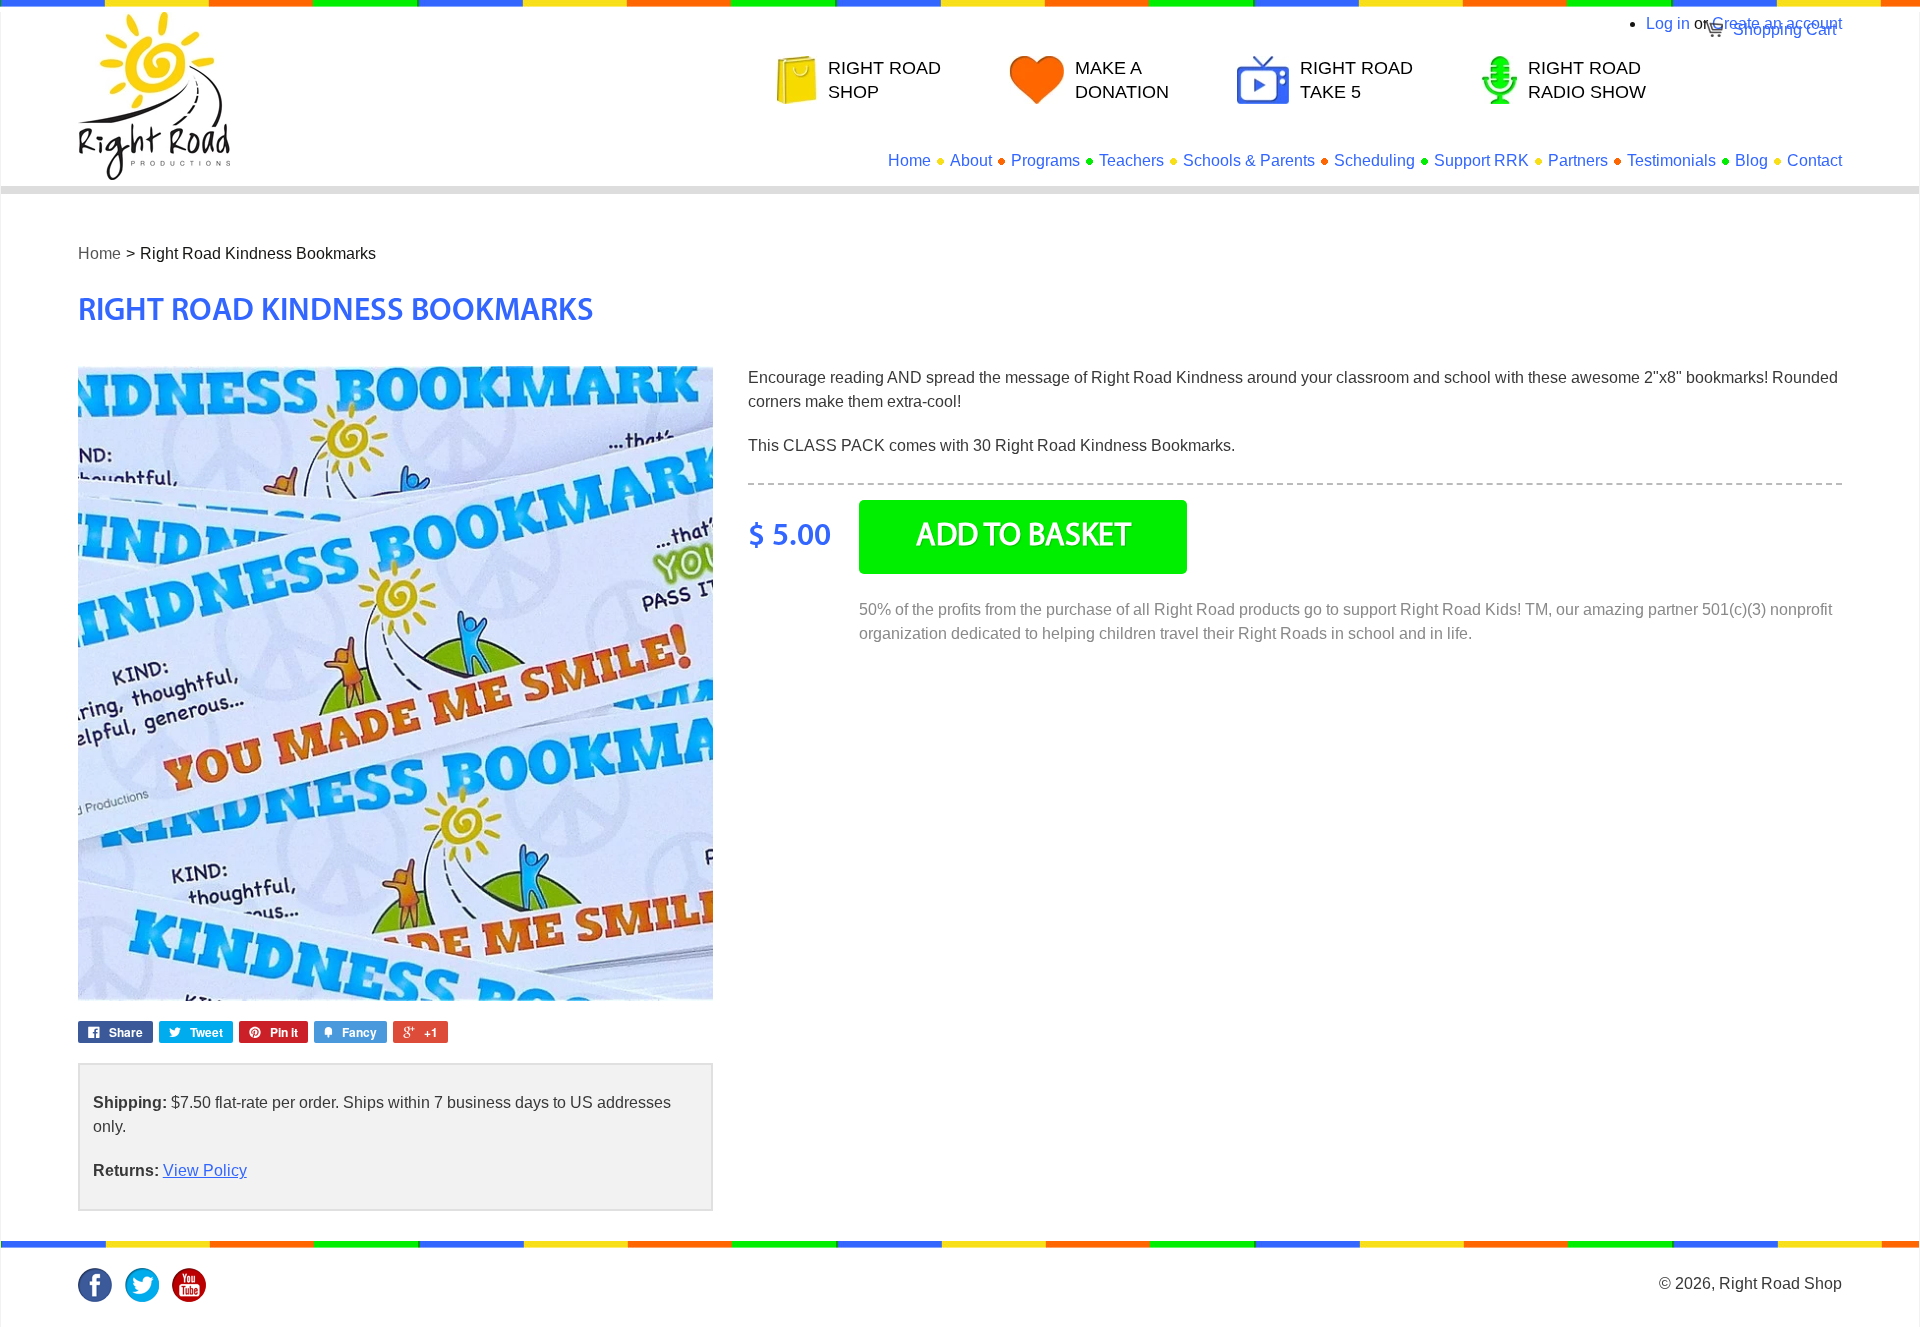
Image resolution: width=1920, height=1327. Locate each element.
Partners (1578, 160)
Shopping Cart (1784, 29)
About (971, 160)
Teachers (1131, 160)
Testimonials (1671, 160)
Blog (1751, 160)
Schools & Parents (1249, 160)
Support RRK (1481, 160)
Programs (1045, 160)
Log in (1668, 23)
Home (909, 160)
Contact (1814, 160)
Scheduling (1374, 160)
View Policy (205, 1170)
